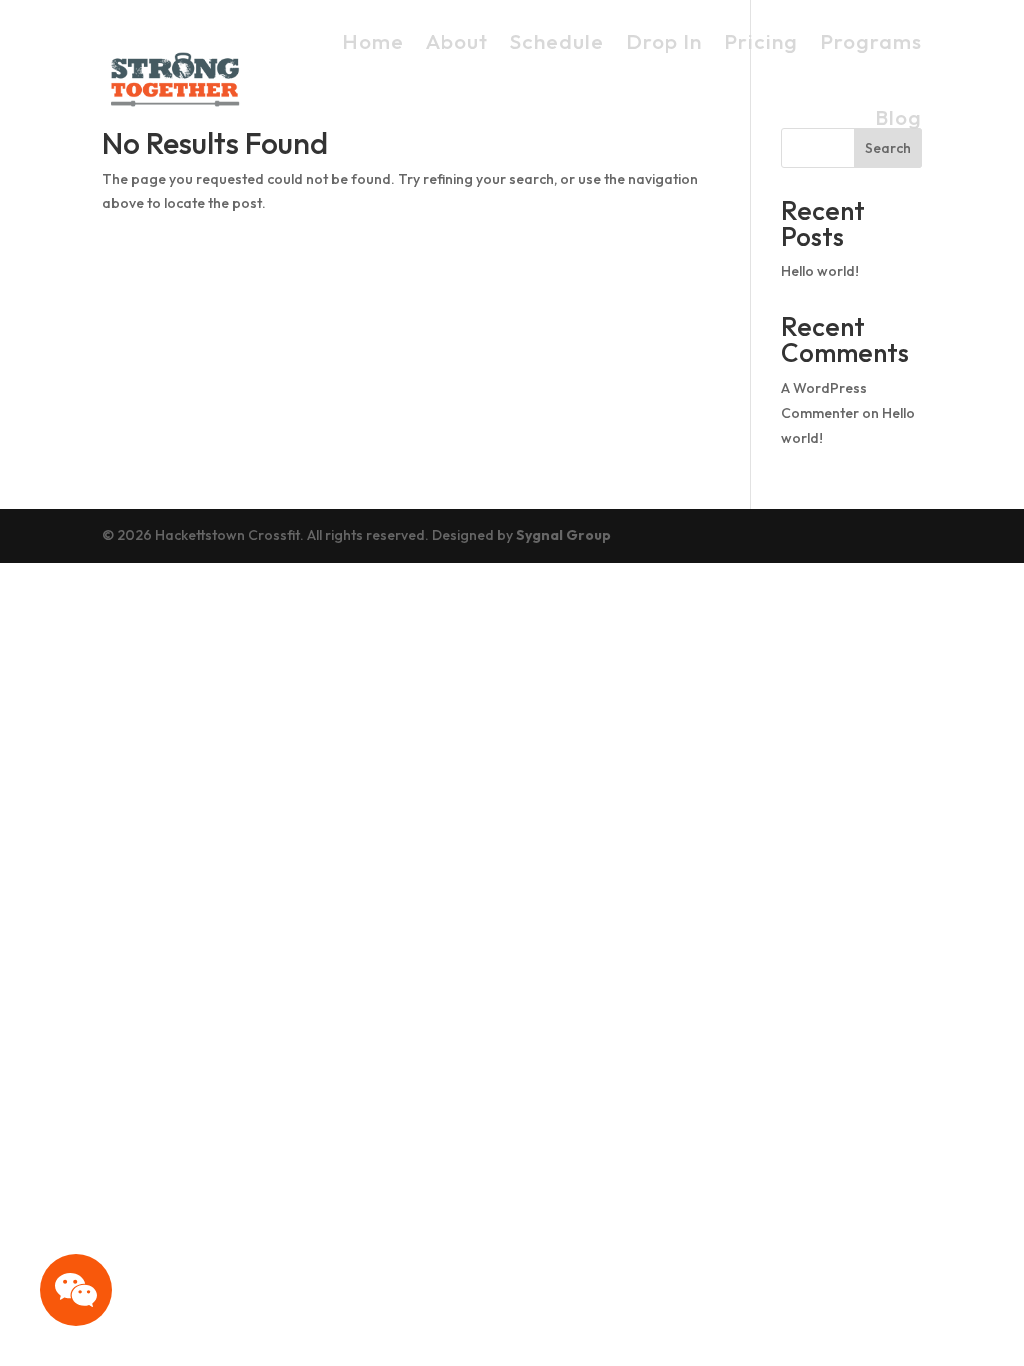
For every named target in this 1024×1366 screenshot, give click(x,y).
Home (373, 41)
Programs (871, 41)
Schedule (557, 41)
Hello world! (820, 271)
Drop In (664, 41)
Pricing (761, 41)
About (457, 41)
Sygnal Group (563, 535)
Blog (898, 117)
